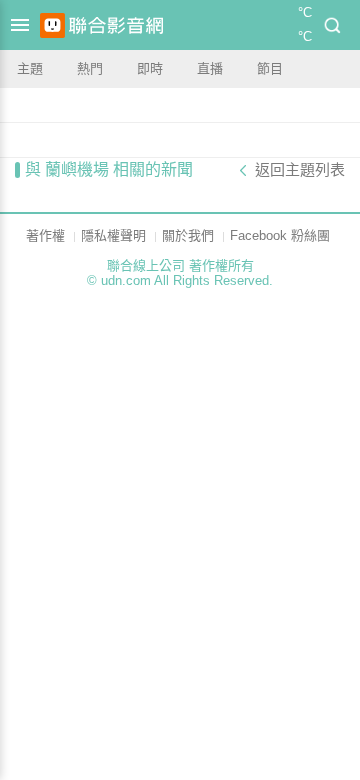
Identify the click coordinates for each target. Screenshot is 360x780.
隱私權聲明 (113, 235)
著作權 (45, 235)
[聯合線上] (52, 25)
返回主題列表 (300, 170)
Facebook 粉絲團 (280, 235)
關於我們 (188, 235)
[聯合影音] (116, 25)
